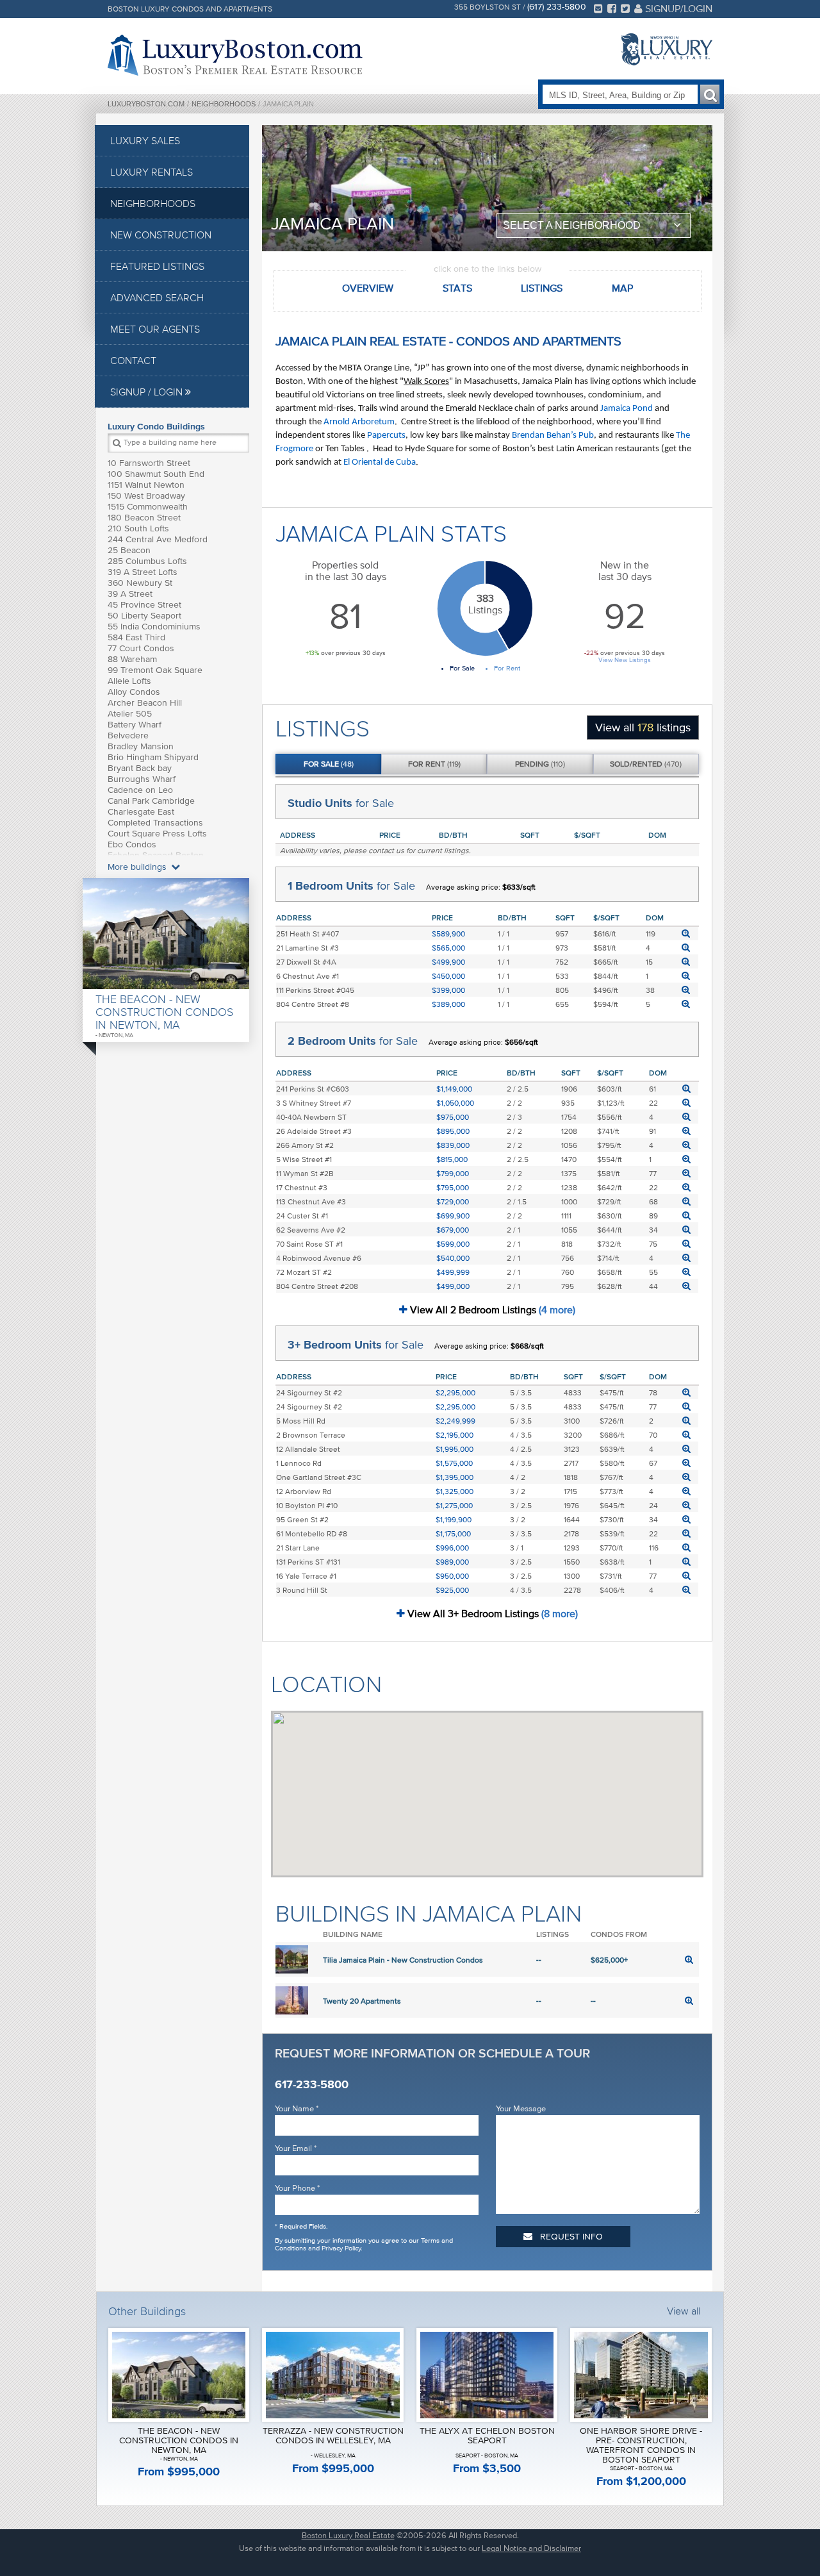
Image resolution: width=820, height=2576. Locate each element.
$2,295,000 (455, 1392)
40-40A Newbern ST (311, 1117)
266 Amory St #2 (305, 1145)
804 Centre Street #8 (313, 1004)
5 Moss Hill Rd (301, 1421)
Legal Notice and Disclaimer (531, 2548)
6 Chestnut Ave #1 (307, 976)
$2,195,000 (455, 1435)
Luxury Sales (145, 140)
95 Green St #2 (302, 1519)
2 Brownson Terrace (311, 1435)
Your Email (296, 2148)
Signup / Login (148, 392)
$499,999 (453, 1272)
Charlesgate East (141, 812)
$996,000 (452, 1548)
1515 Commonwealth (148, 507)
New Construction (161, 235)
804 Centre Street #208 (317, 1286)
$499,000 (453, 1286)
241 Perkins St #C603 (313, 1089)
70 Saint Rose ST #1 (309, 1244)
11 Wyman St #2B (305, 1173)
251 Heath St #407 (307, 934)
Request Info (570, 2237)
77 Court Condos (141, 648)
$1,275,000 (454, 1505)
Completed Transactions (155, 823)
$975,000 (453, 1117)
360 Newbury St (140, 583)
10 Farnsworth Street (149, 463)
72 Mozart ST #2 (304, 1272)
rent (434, 764)
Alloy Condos (134, 692)
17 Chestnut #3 (302, 1187)
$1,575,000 (454, 1463)
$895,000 (453, 1131)
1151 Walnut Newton (146, 485)
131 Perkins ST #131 (308, 1562)
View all (684, 2311)
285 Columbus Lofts (147, 561)
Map (622, 288)
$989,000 (452, 1562)
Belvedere (128, 735)
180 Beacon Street (144, 518)
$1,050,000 (455, 1103)
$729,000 (453, 1201)
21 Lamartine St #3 (307, 948)
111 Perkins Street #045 (315, 990)
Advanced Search (157, 297)
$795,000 (453, 1187)
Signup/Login (677, 8)
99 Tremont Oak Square (155, 670)
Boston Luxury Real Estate (348, 2535)
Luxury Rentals (152, 172)
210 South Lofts (138, 528)
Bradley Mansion (141, 746)
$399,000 (448, 990)
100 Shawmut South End (156, 474)
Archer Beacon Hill (145, 703)
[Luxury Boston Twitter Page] (625, 8)
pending (540, 764)
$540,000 (453, 1258)
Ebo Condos (132, 844)
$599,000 (453, 1244)
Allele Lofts (129, 681)
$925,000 (452, 1590)
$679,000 (453, 1230)
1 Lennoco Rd (299, 1463)
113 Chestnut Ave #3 (311, 1201)
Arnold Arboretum (359, 422)
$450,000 (448, 976)
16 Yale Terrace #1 (306, 1576)
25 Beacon (129, 550)
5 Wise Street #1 (304, 1159)
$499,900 (448, 962)
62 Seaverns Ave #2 (311, 1230)
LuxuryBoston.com (146, 104)
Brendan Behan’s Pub (553, 436)
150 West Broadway (146, 496)
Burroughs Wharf (142, 779)
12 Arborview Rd (304, 1491)
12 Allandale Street (308, 1449)
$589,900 (448, 934)
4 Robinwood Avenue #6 (319, 1258)
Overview (368, 288)
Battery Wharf (135, 725)
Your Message (521, 2108)
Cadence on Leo (140, 790)
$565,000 (448, 948)
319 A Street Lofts (143, 572)
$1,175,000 (453, 1533)
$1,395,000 (455, 1477)
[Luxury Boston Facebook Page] (612, 8)
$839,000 (453, 1145)
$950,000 (452, 1576)
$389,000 (448, 1004)
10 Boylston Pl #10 (307, 1505)
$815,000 (452, 1159)
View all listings (643, 727)
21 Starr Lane (298, 1548)
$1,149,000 (454, 1089)
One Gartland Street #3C (319, 1477)
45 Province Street (144, 605)
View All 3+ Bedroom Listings (491, 1613)
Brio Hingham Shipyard (153, 757)
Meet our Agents (155, 329)
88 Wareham (132, 659)
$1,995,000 (455, 1449)
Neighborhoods (224, 104)
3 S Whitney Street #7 (314, 1103)
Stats (457, 288)
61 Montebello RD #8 (312, 1533)
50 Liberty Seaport (144, 616)
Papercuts (386, 436)
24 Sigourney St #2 (309, 1392)
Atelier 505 (130, 714)
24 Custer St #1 (302, 1216)
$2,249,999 (455, 1421)
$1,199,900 (454, 1519)
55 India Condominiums (154, 627)
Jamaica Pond (627, 409)
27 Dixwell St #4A (306, 962)
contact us (386, 850)
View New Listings (625, 660)
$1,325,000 (455, 1491)
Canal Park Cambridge (151, 801)
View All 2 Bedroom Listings (491, 1309)
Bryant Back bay (140, 768)
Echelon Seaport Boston (156, 855)
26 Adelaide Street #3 (314, 1131)
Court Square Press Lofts (157, 834)
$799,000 (453, 1173)
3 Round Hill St (302, 1590)
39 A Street (130, 594)
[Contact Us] (598, 8)
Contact (133, 360)
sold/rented (646, 764)
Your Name (297, 2108)
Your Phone (297, 2188)
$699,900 (453, 1216)
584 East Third (136, 637)
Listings (542, 288)
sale (329, 764)
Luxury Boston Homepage (235, 55)
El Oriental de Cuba (380, 462)
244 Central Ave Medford (158, 539)
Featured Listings (157, 266)
